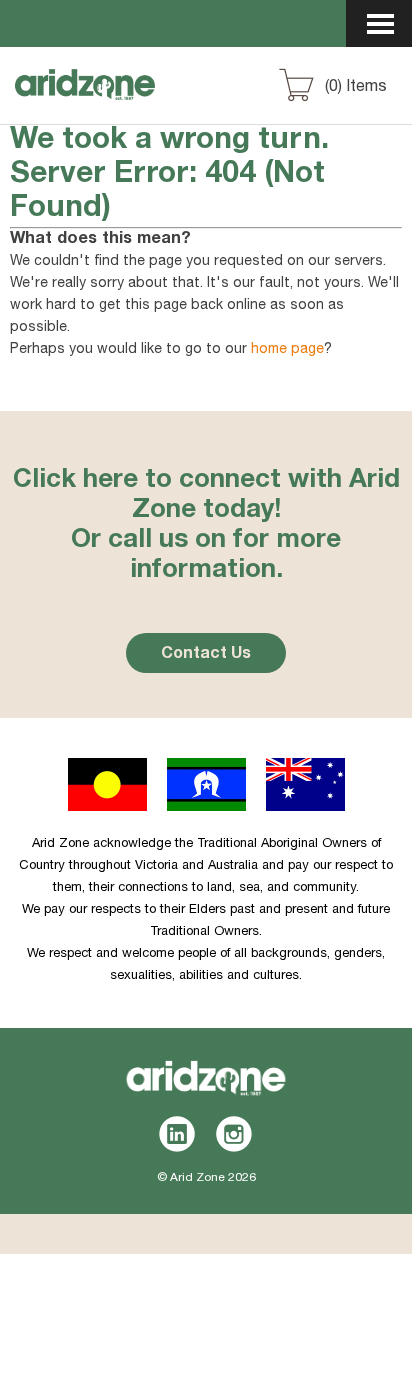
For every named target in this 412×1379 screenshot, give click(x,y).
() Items (356, 88)
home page (287, 350)
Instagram (234, 1134)
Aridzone (121, 103)
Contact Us (206, 655)
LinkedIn (177, 1134)
